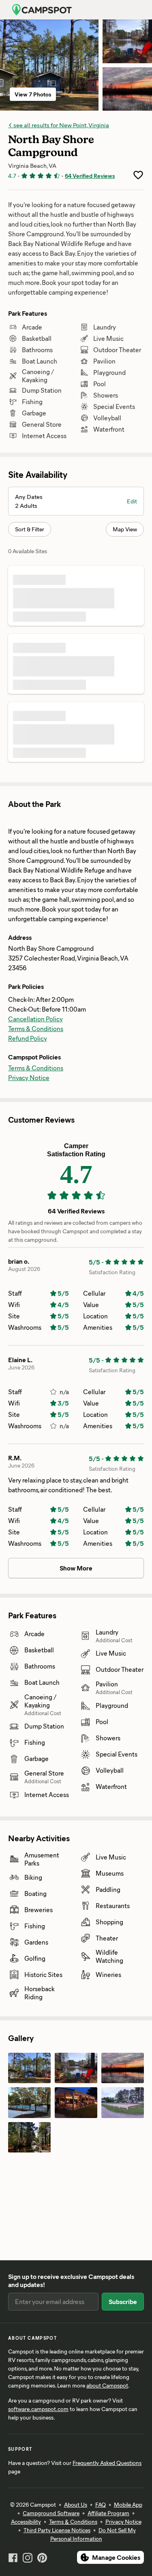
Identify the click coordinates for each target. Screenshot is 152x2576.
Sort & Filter (30, 529)
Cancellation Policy (35, 1019)
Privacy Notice (29, 1077)
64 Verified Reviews (90, 176)
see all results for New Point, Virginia (61, 125)
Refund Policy (28, 1038)
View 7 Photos (33, 94)
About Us (76, 2504)
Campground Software (51, 2513)
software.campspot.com (38, 2409)
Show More (76, 1568)
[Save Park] (138, 175)
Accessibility (26, 2521)
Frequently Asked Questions (107, 2463)
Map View (125, 529)
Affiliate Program (108, 2513)
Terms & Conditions (36, 1028)
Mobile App (128, 2504)
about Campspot (107, 2385)
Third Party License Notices (57, 2530)
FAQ (101, 2504)
